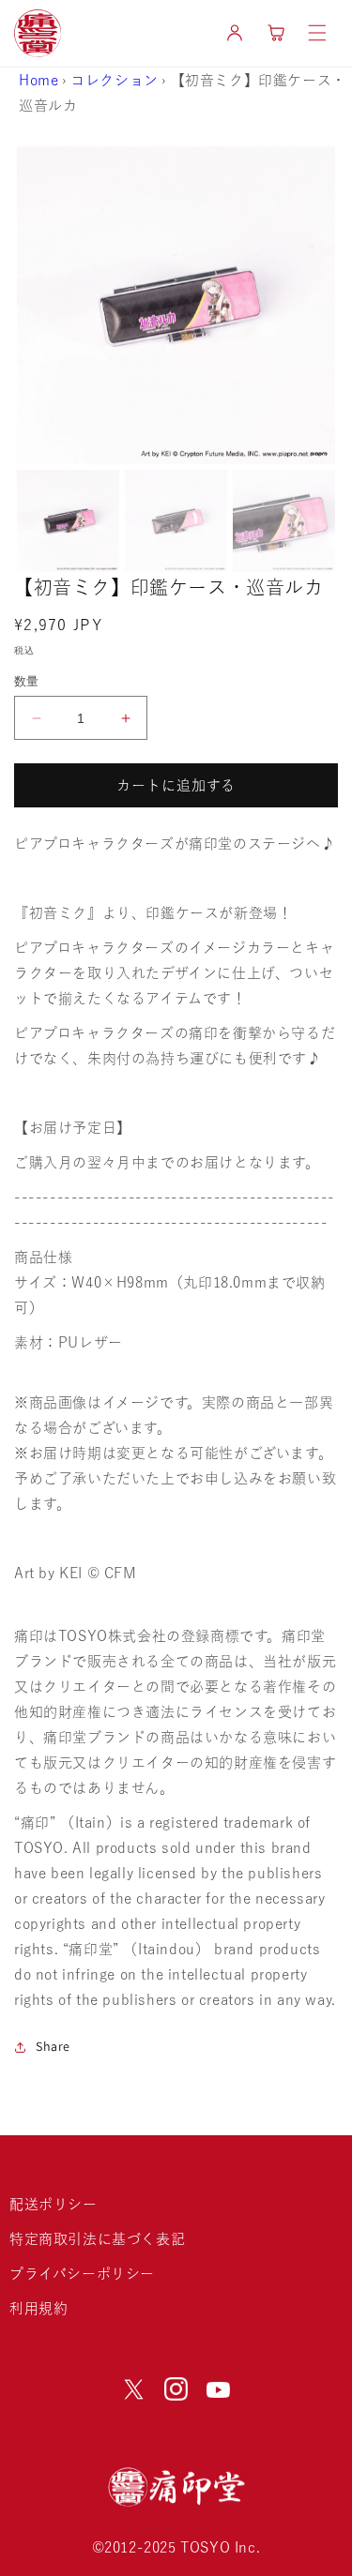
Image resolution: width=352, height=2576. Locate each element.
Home (38, 80)
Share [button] (53, 2046)
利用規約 (38, 2308)
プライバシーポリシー (82, 2274)
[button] (317, 33)
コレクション (115, 80)
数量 (27, 681)
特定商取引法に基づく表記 (97, 2239)
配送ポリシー (54, 2204)
